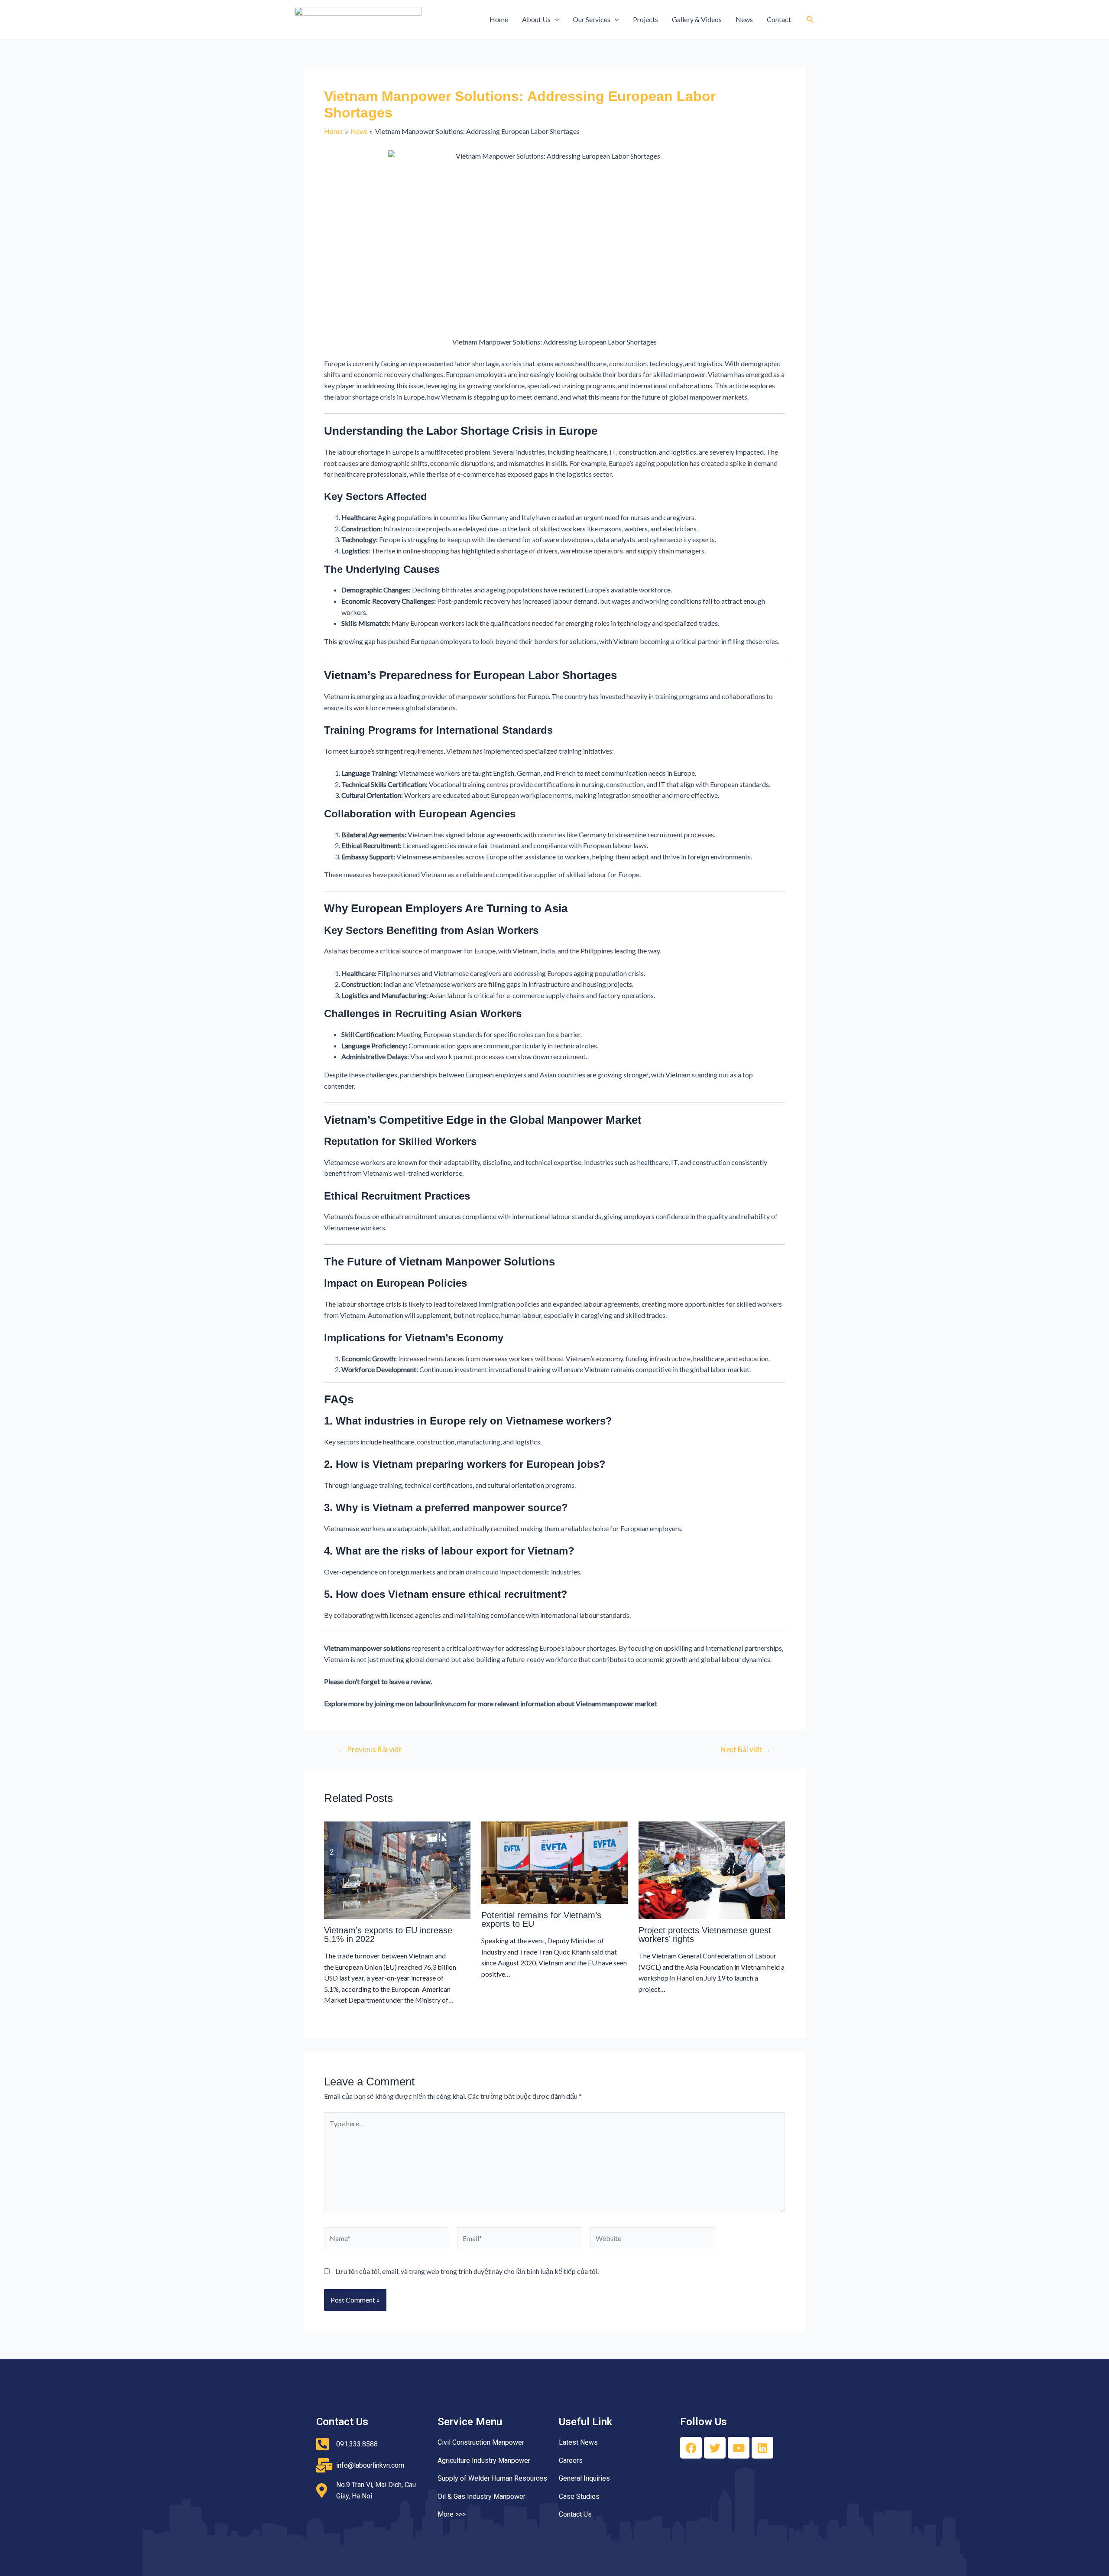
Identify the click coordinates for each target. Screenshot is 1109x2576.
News (744, 19)
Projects (645, 19)
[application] (555, 20)
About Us (536, 19)
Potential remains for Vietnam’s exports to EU (541, 1919)
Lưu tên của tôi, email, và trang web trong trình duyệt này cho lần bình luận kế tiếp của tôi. (467, 2271)
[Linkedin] (762, 2448)
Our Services (592, 19)
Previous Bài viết (370, 1749)
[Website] (652, 2239)
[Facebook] (691, 2448)
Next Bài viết (746, 1749)
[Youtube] (739, 2448)
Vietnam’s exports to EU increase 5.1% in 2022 (388, 1935)
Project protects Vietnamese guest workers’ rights (705, 1935)
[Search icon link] (811, 20)
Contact (779, 19)
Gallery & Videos (697, 19)
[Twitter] (715, 2448)
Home (499, 19)
